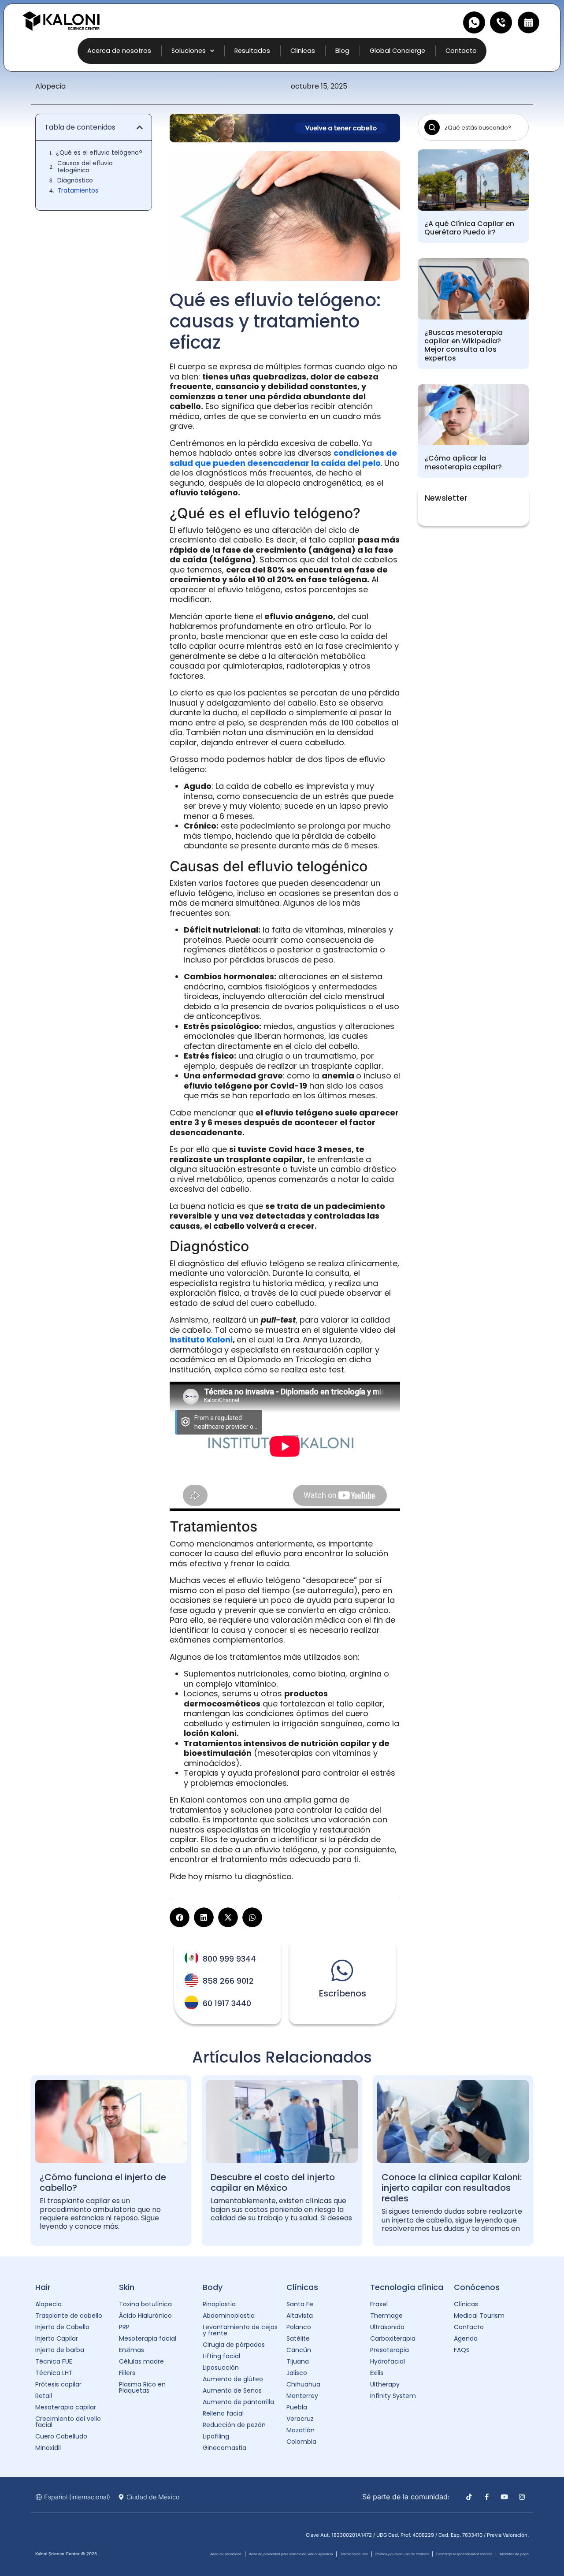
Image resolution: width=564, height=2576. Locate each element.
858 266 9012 (228, 1981)
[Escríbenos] (342, 1970)
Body (213, 2287)
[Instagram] (522, 2497)
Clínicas (302, 2287)
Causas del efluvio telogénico (85, 167)
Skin (127, 2287)
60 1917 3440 (227, 2004)
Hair (43, 2287)
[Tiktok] (469, 2497)
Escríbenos (343, 1993)
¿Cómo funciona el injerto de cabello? (103, 2182)
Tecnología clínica (407, 2287)
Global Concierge (397, 51)
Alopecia (50, 86)
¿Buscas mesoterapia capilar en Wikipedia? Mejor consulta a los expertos (464, 345)
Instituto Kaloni (201, 1340)
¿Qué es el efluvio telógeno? (99, 153)
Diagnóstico (75, 181)
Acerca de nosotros (119, 51)
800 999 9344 (229, 1959)
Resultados (252, 51)
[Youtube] (504, 2497)
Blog (342, 51)
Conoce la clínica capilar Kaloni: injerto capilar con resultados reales (452, 2188)
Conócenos (477, 2287)
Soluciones (189, 51)
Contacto (461, 51)
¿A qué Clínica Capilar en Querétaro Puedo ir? (469, 228)
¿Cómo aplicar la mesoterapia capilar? (463, 462)
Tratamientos (78, 191)
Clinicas (303, 51)
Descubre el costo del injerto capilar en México (273, 2182)
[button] (140, 127)
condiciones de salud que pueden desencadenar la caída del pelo (283, 458)
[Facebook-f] (487, 2497)
